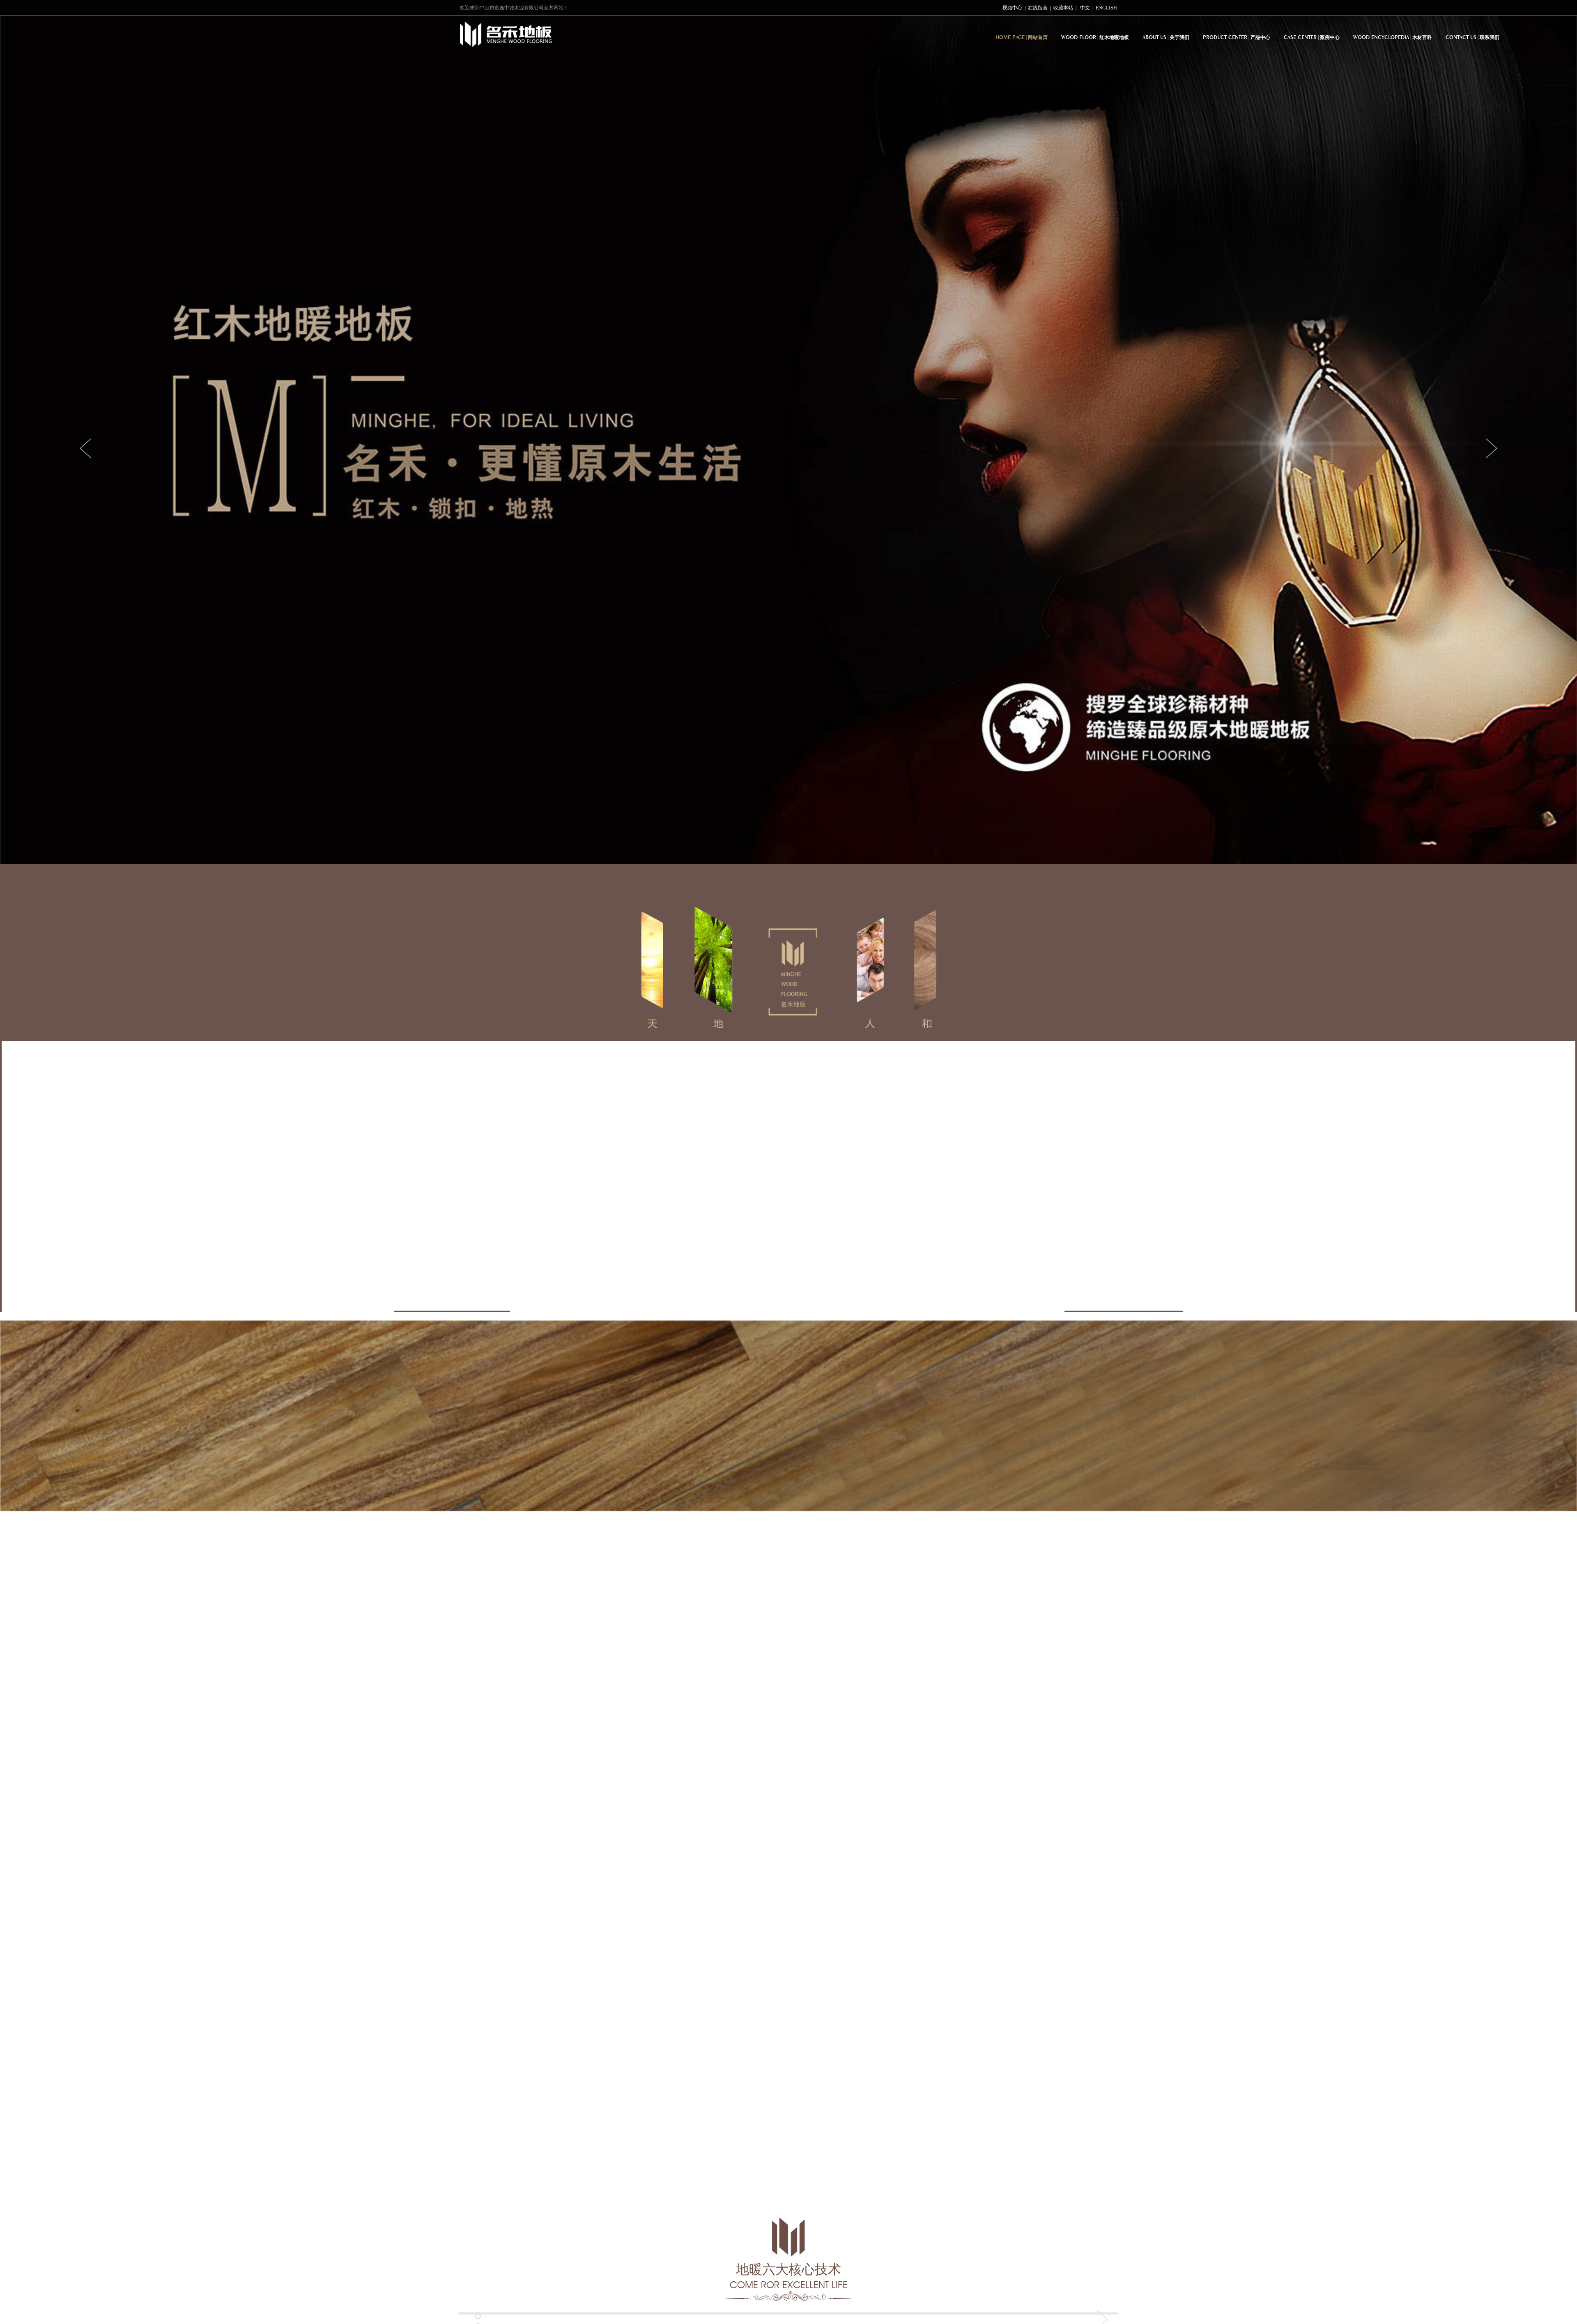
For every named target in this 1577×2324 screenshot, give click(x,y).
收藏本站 (1063, 8)
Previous (87, 448)
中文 (1085, 8)
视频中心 (1012, 8)
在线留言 (1038, 8)
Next (1490, 448)
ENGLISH (1106, 8)
